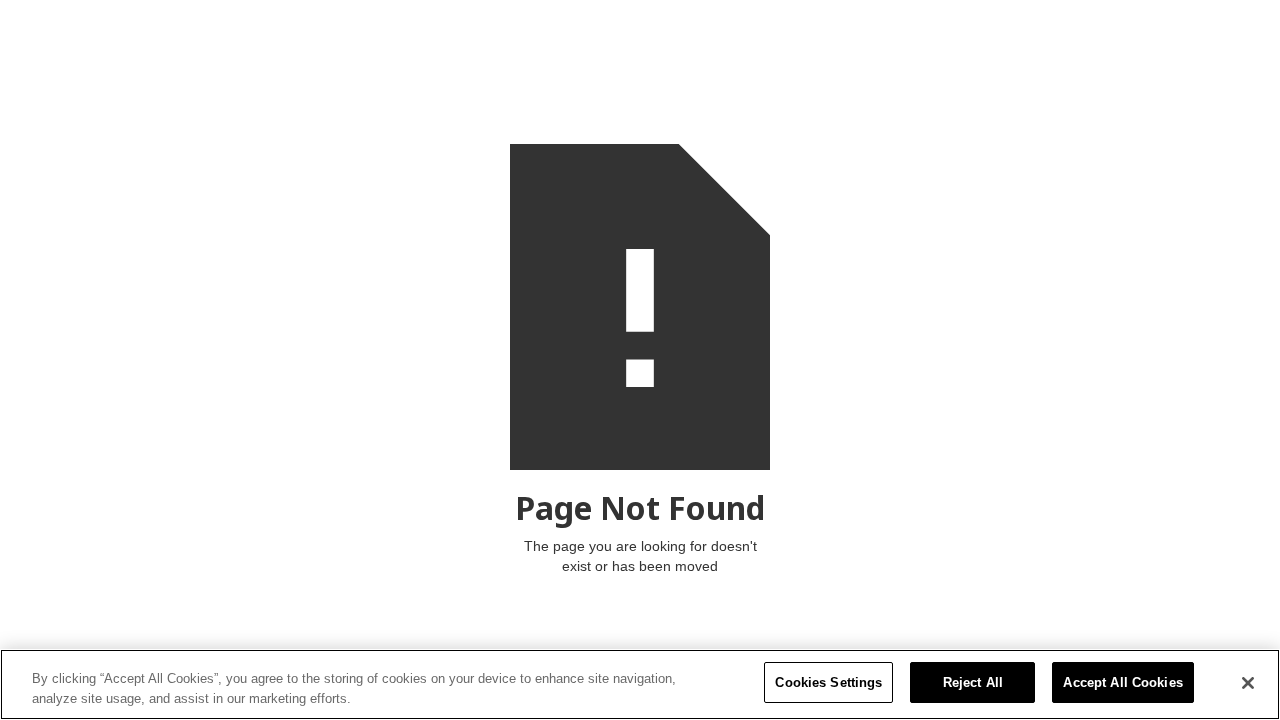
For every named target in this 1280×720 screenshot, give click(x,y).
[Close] (1248, 683)
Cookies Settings (828, 682)
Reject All (973, 682)
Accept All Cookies (1122, 682)
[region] (640, 684)
